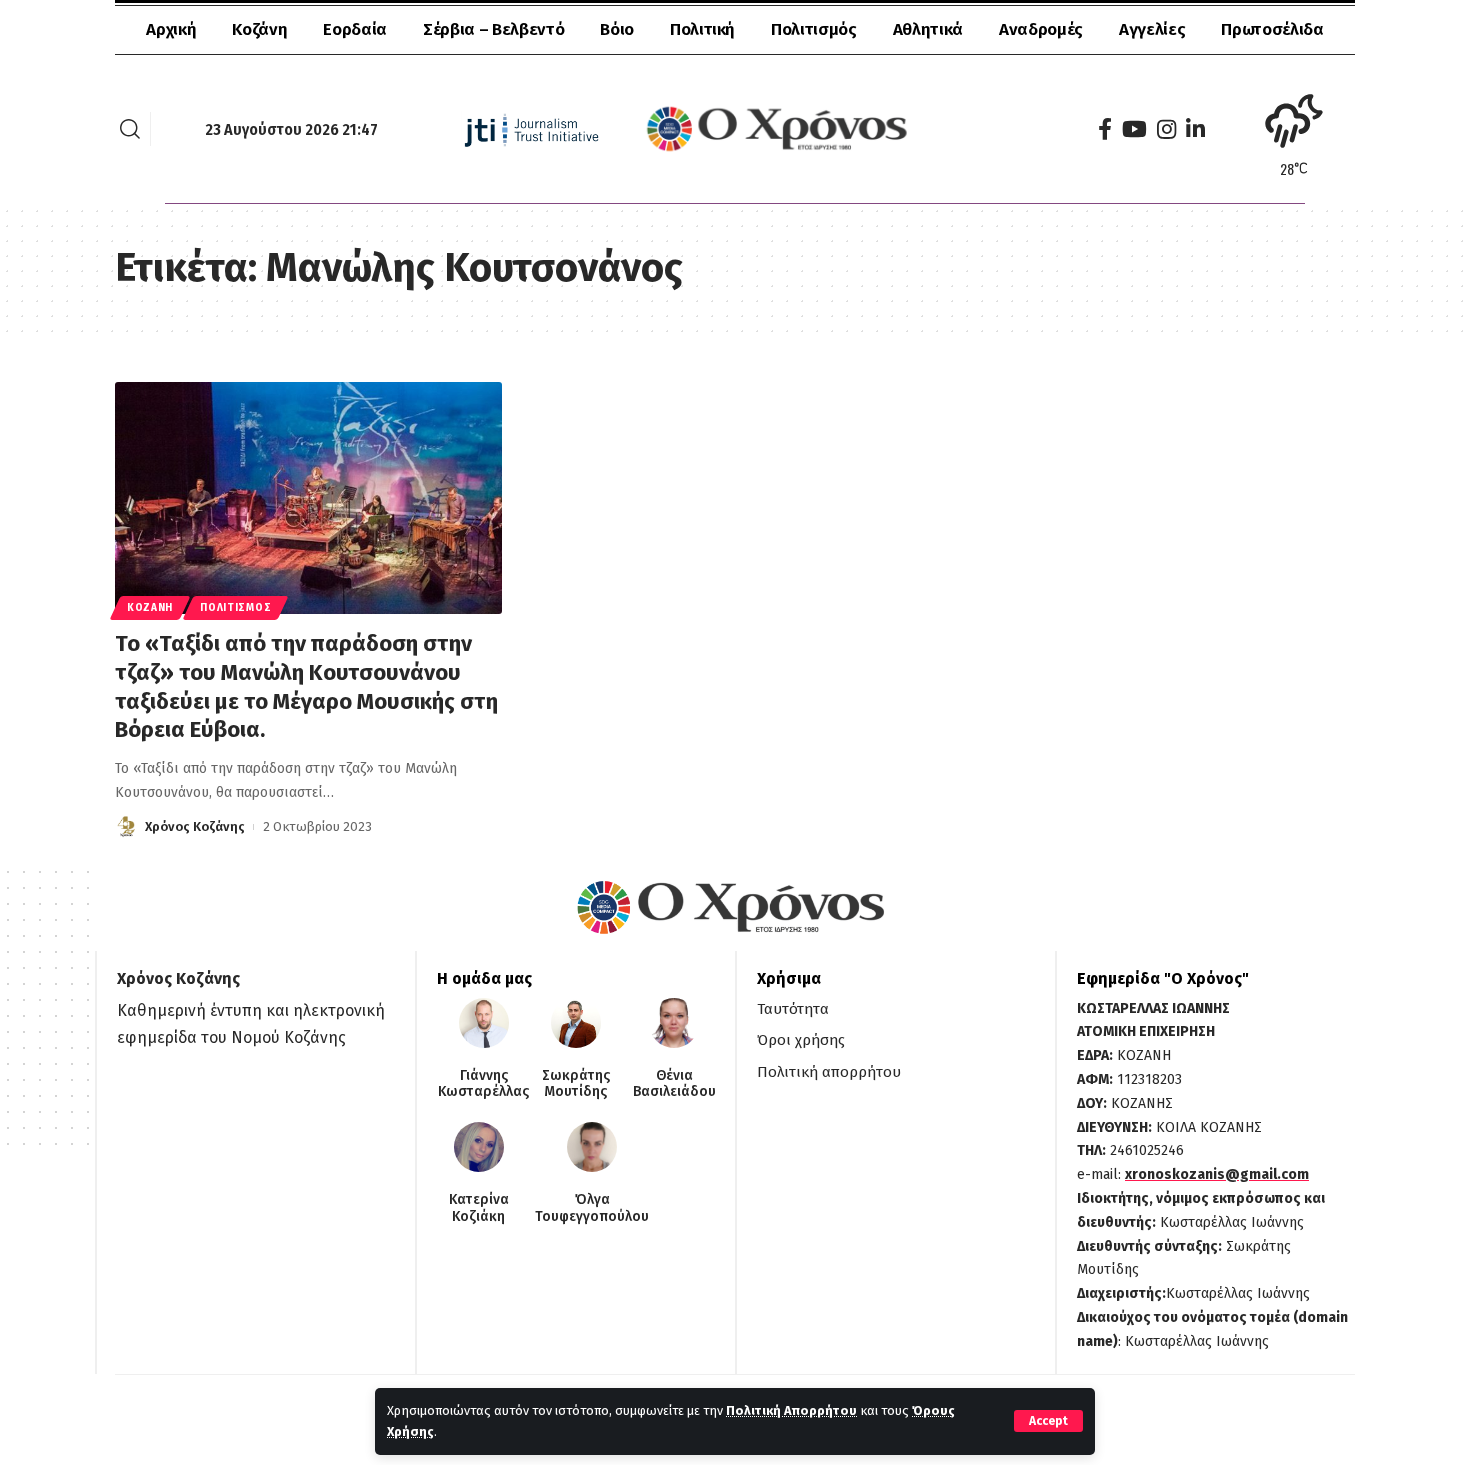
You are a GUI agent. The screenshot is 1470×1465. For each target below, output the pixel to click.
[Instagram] (1166, 129)
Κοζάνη (150, 608)
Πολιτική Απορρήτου (791, 1410)
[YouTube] (1134, 129)
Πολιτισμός (235, 608)
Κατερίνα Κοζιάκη (479, 1208)
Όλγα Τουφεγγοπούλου (592, 1208)
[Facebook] (1105, 129)
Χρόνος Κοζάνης (195, 826)
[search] (130, 129)
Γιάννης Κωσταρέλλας (483, 1084)
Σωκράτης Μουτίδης (576, 1084)
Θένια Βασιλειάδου (674, 1084)
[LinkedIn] (1195, 129)
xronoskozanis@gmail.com (1217, 1174)
